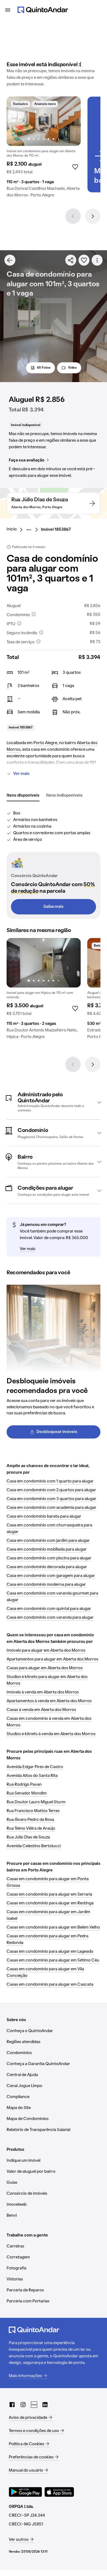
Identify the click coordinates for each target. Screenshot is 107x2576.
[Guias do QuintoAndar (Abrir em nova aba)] (34, 2405)
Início (12, 529)
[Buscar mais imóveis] (10, 260)
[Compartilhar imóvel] (71, 260)
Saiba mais (54, 907)
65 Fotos (44, 368)
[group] (44, 149)
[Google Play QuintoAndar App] (26, 2492)
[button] (54, 1102)
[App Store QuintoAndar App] (59, 2492)
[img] (44, 121)
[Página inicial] (43, 10)
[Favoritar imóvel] (84, 260)
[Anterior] (73, 216)
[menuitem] (16, 530)
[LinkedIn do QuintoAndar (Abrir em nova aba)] (45, 2405)
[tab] (23, 796)
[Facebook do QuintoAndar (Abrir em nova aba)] (12, 2405)
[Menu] (8, 10)
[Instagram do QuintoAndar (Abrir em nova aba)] (23, 2405)
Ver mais (21, 774)
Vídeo (72, 368)
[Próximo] (93, 216)
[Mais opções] (97, 260)
